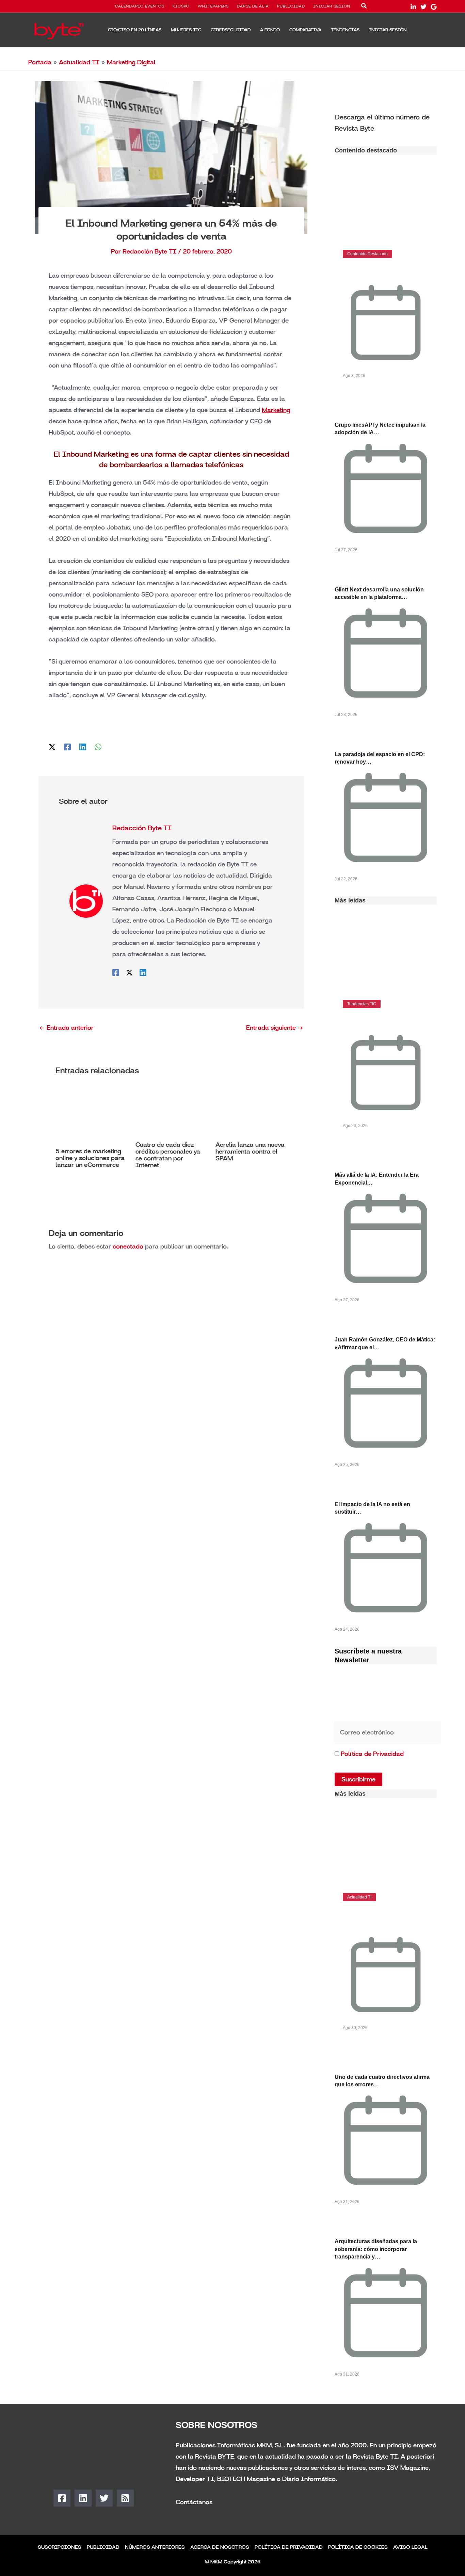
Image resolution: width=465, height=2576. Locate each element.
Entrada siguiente (275, 1028)
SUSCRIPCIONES (60, 2547)
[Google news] (434, 7)
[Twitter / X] (52, 746)
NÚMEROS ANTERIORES (155, 2547)
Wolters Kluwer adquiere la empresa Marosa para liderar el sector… (384, 1918)
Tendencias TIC (362, 1004)
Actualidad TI (79, 62)
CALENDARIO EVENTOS (140, 6)
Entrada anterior (66, 1028)
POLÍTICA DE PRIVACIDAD (289, 2547)
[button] (364, 7)
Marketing (276, 410)
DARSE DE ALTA (253, 6)
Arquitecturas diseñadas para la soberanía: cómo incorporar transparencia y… (376, 2249)
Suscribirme (358, 1779)
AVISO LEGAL (410, 2547)
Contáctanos (194, 2502)
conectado (128, 1246)
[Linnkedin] (413, 7)
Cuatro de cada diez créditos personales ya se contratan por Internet (168, 1155)
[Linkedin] (83, 746)
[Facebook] (67, 746)
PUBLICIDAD (291, 6)
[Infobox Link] (386, 122)
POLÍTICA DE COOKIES (358, 2547)
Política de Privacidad (372, 1754)
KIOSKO (181, 6)
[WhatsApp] (98, 746)
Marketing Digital (131, 62)
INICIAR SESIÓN (332, 6)
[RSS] (125, 2498)
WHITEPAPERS (213, 6)
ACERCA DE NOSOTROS (220, 2547)
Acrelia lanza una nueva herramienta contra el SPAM (250, 1152)
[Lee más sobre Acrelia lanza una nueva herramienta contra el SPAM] (251, 1113)
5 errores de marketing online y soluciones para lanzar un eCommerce (90, 1158)
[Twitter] (423, 7)
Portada (40, 62)
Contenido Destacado (367, 254)
